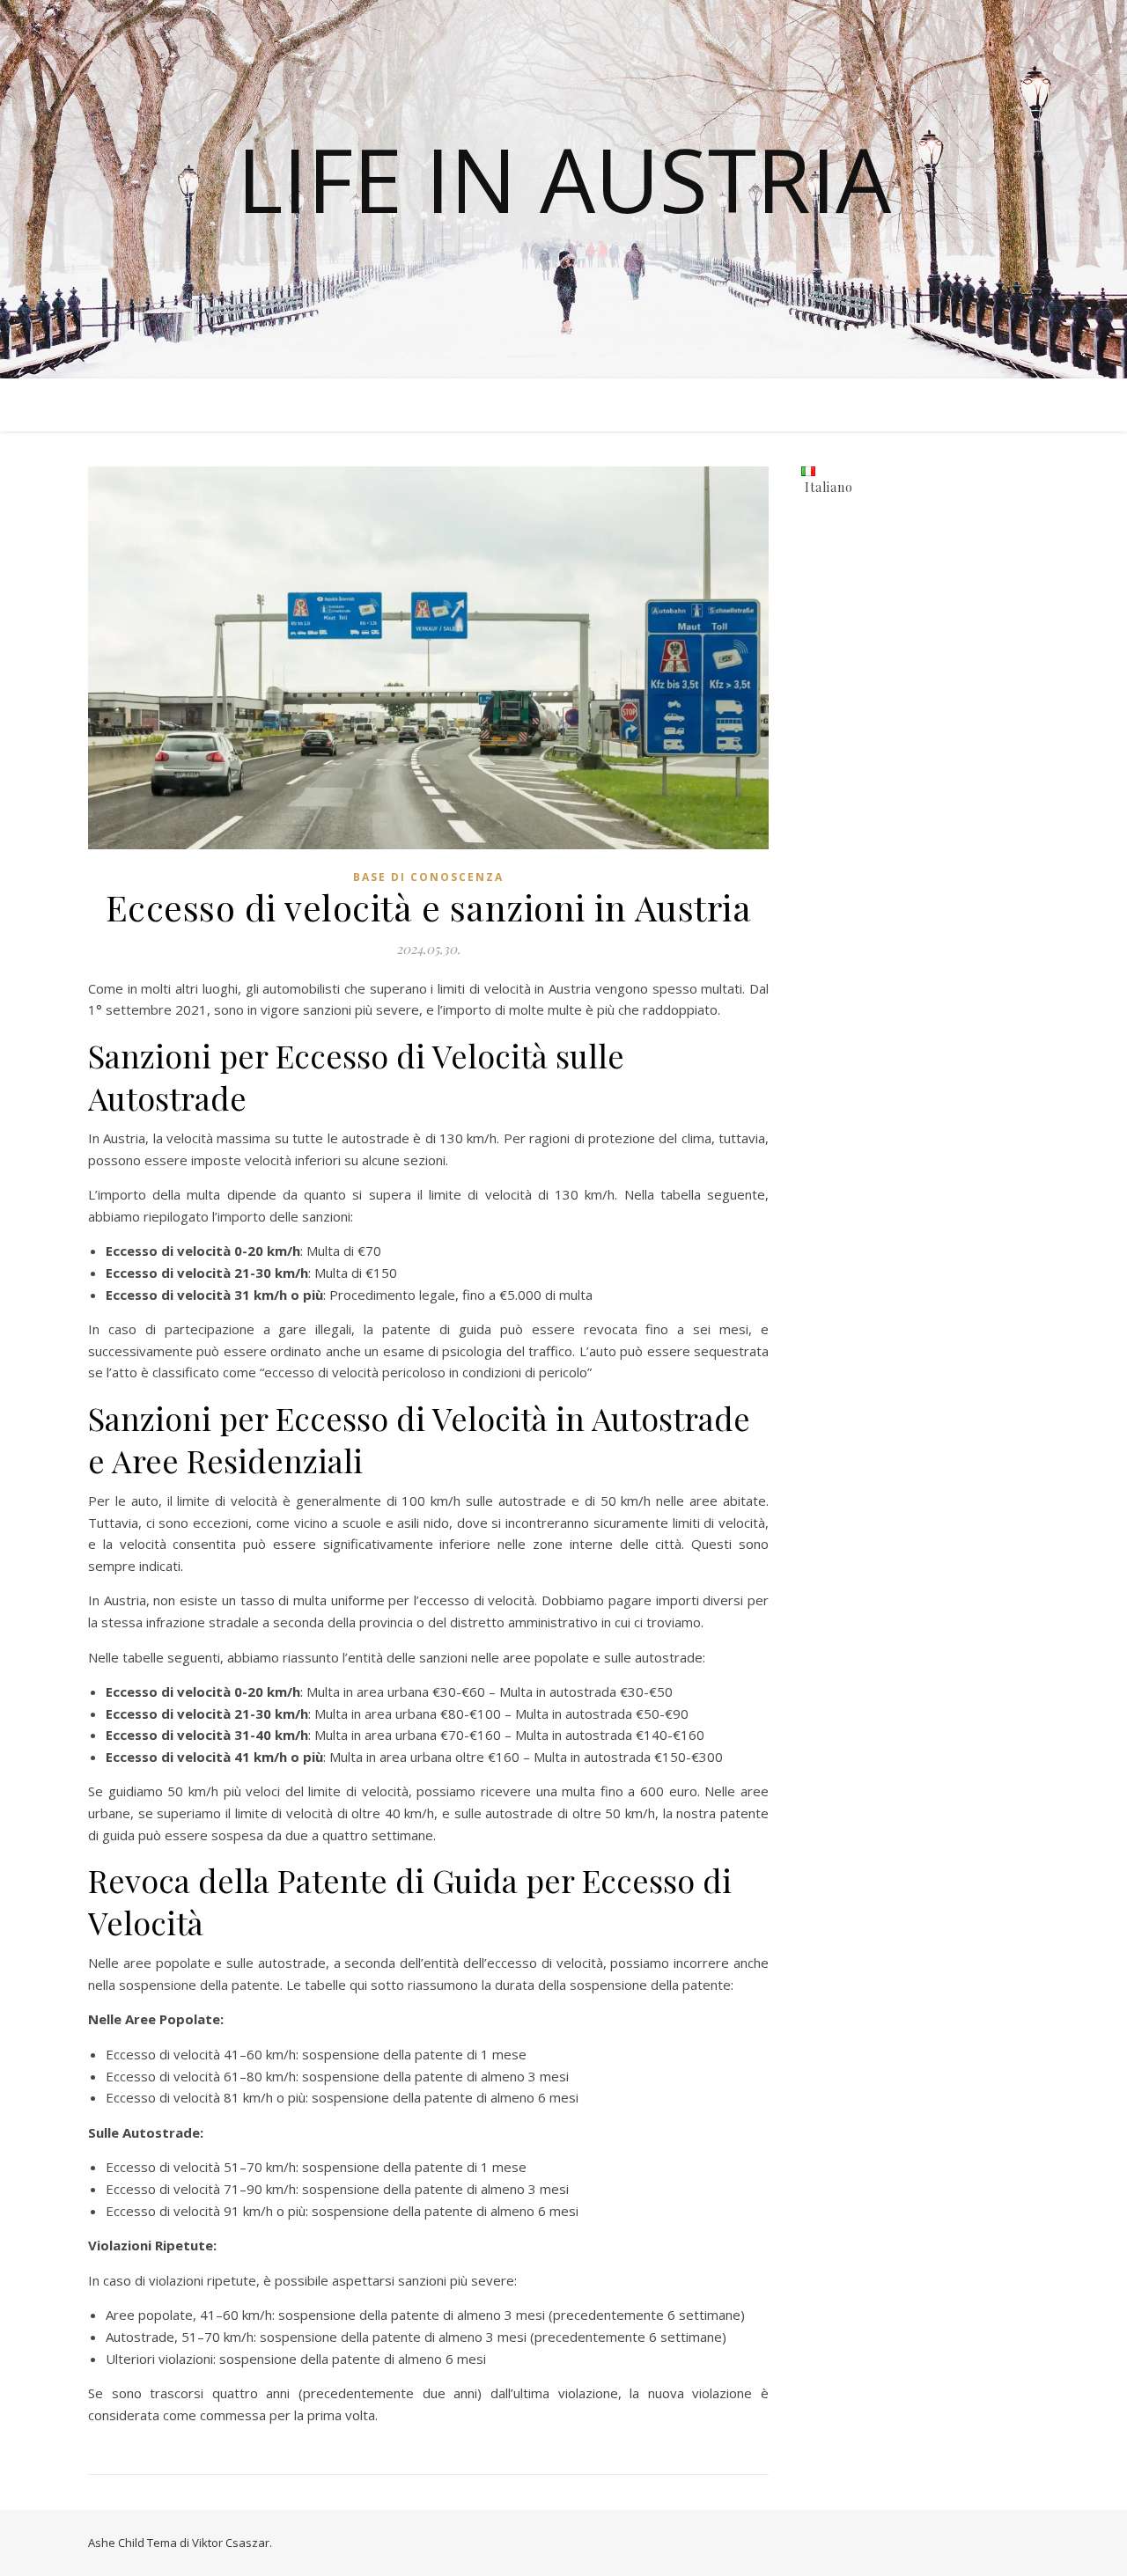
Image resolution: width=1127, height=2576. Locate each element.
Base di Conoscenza (428, 877)
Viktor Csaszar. (232, 2543)
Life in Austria (564, 179)
